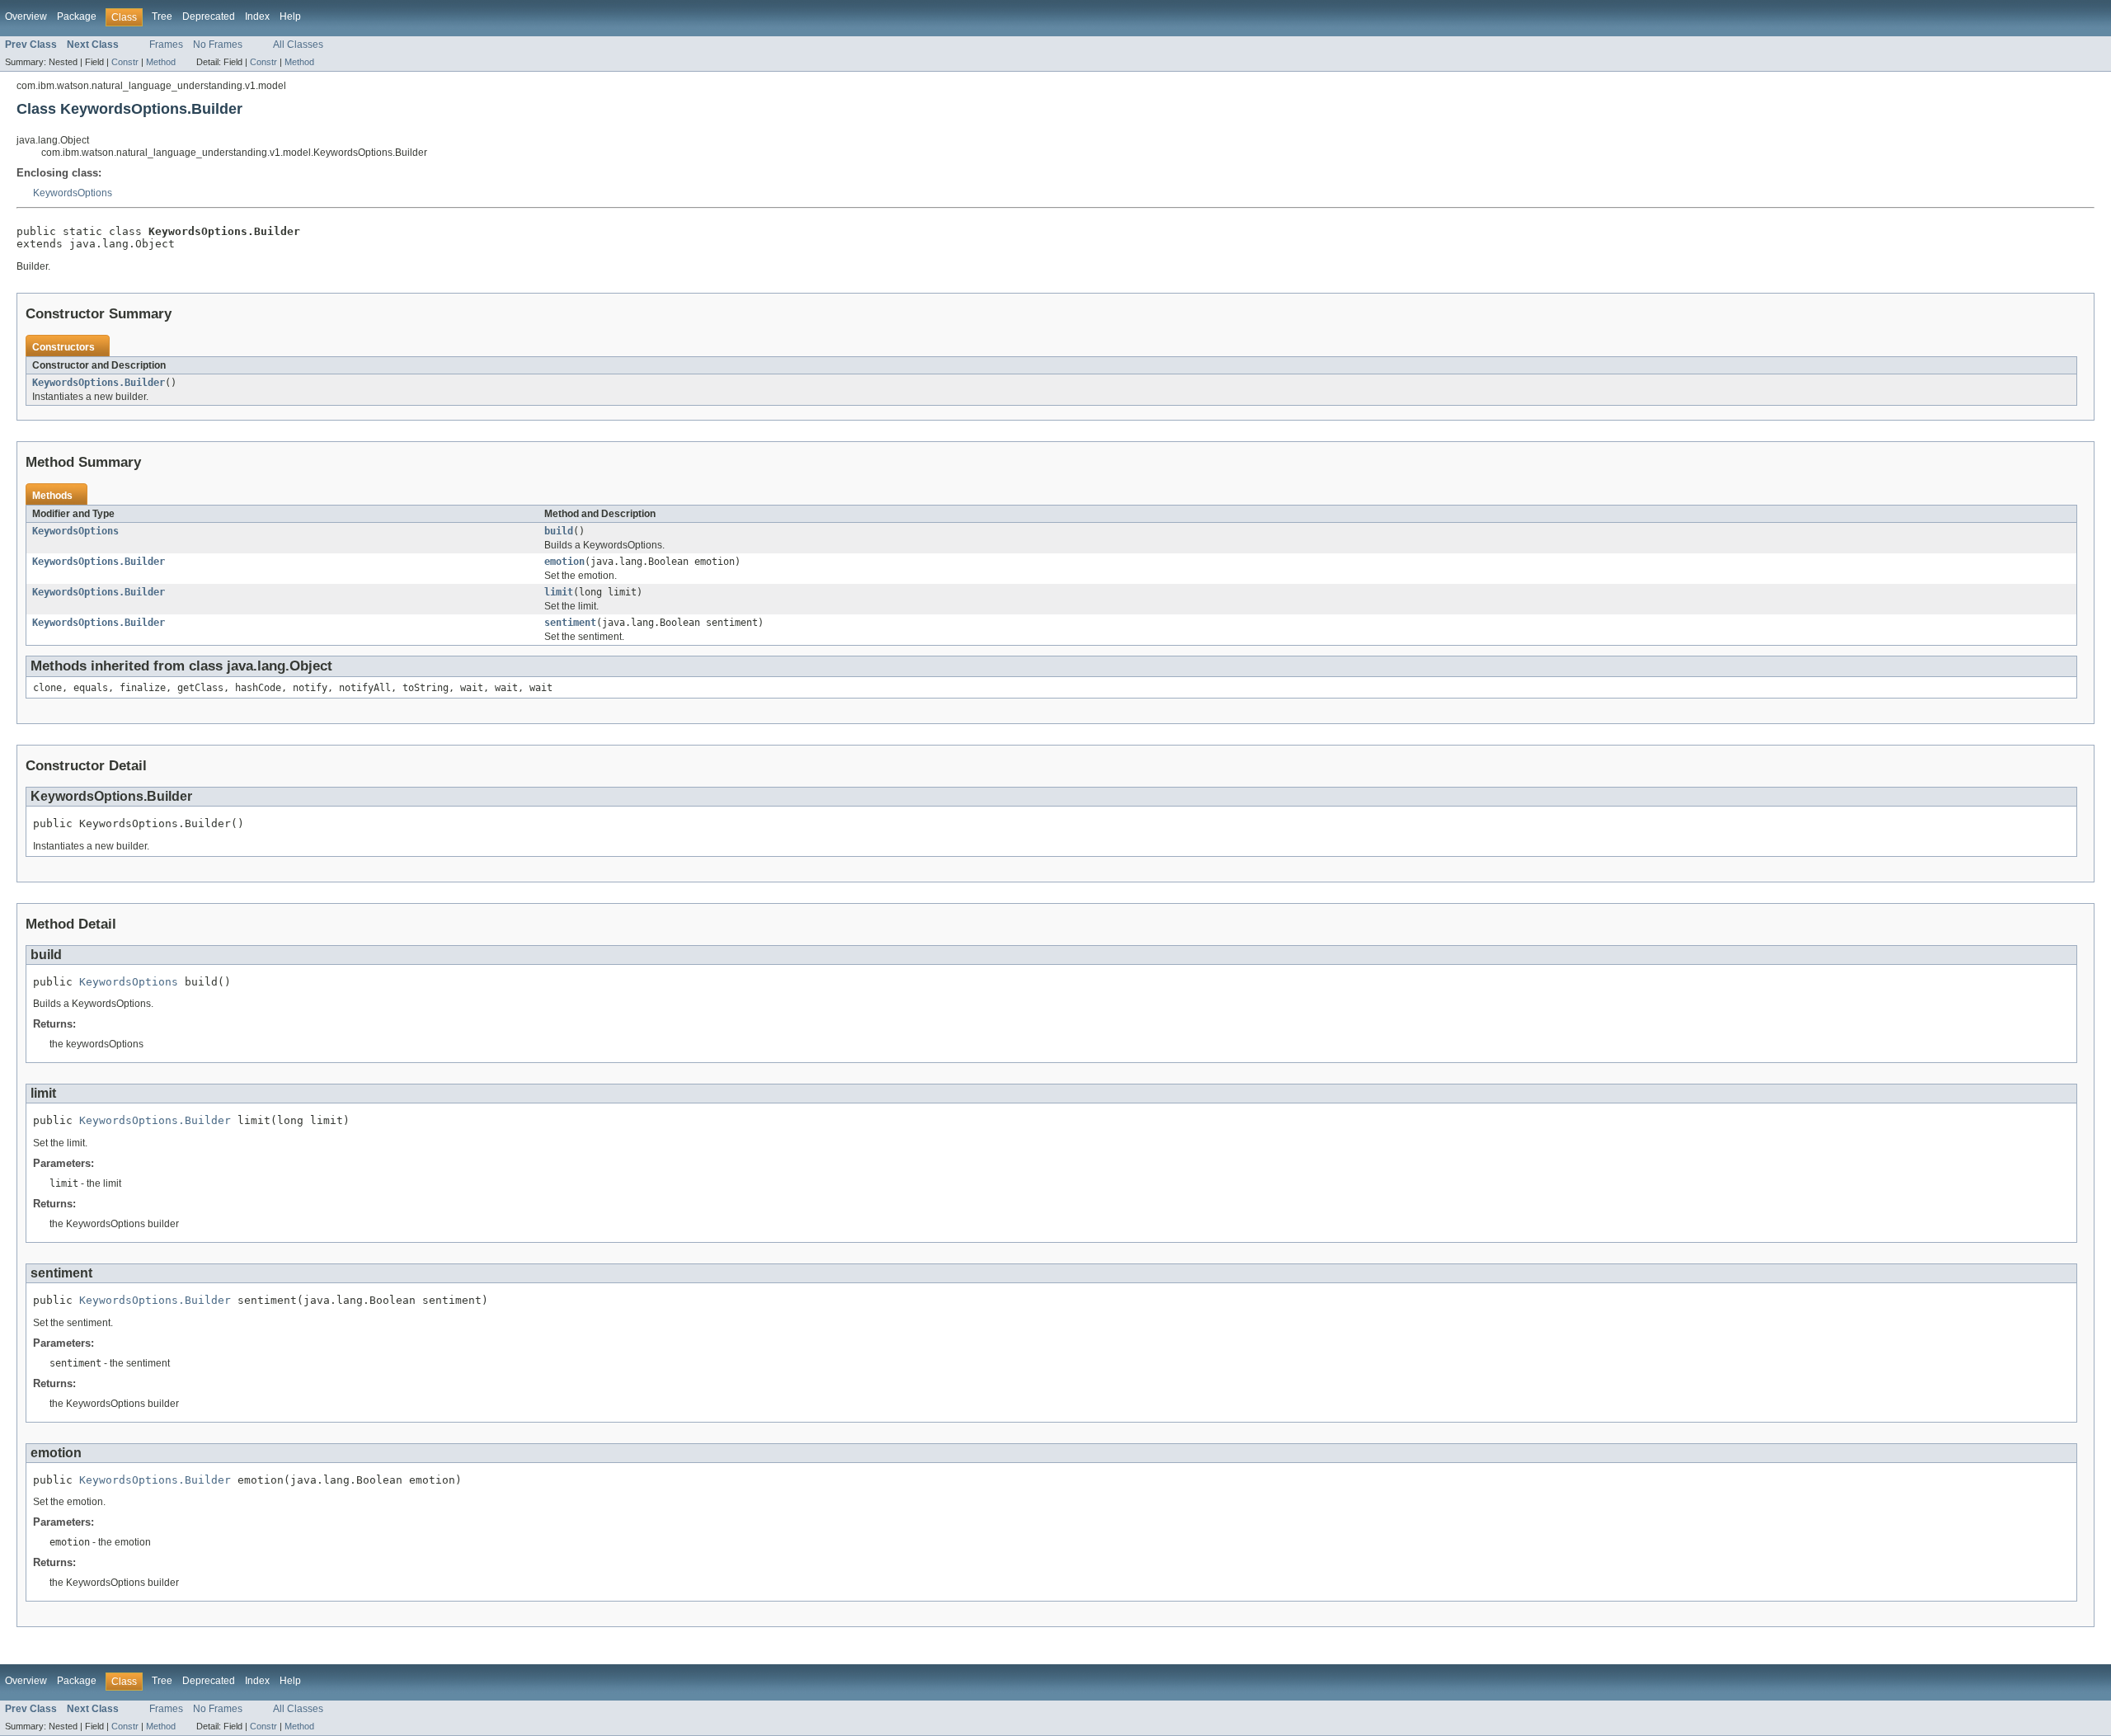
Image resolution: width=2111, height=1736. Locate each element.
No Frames (218, 45)
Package (77, 16)
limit (559, 592)
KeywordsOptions (73, 193)
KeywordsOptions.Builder (99, 383)
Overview (26, 16)
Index (257, 16)
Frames (166, 45)
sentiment (570, 623)
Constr (125, 62)
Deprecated (209, 16)
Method (161, 62)
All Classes (298, 45)
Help (290, 16)
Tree (162, 16)
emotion (564, 562)
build (559, 531)
